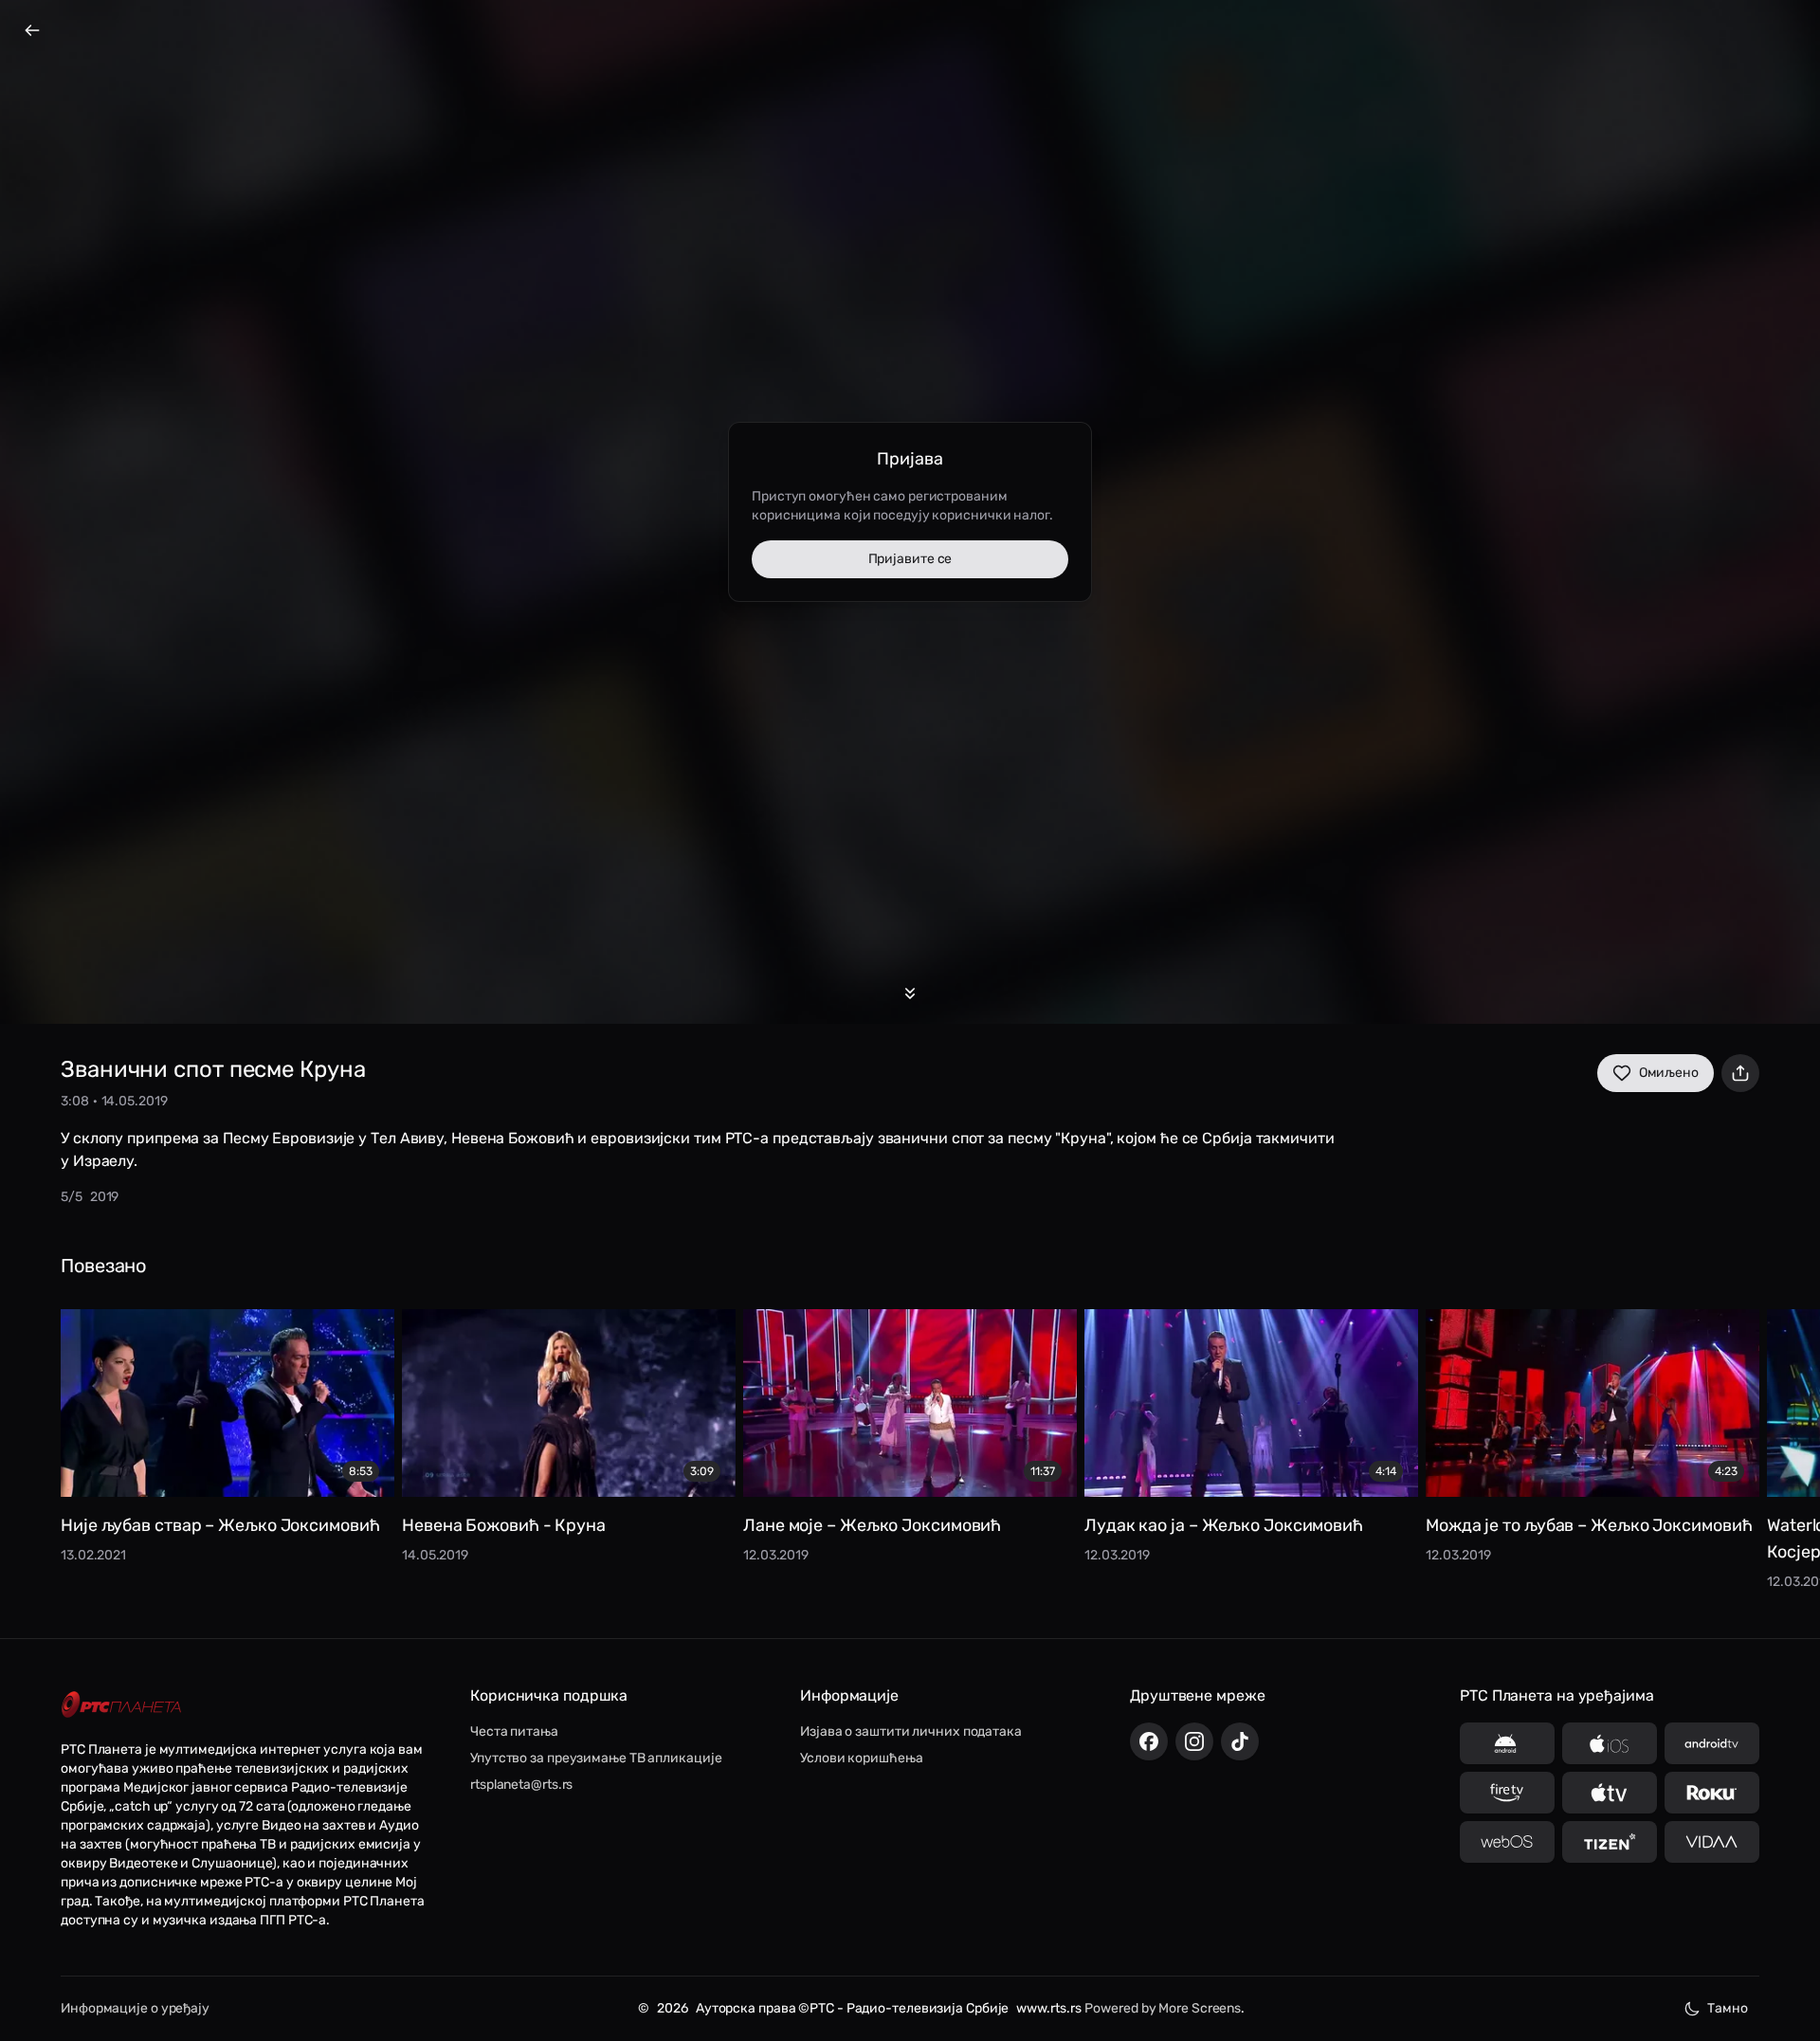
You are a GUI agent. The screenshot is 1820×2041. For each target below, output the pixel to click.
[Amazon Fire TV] (1507, 1793)
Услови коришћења (861, 1758)
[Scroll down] (910, 993)
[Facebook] (1149, 1741)
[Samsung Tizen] (1610, 1842)
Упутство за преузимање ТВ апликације (596, 1758)
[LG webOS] (1507, 1842)
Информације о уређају (135, 2008)
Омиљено (1669, 1073)
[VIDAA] (1712, 1842)
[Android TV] (1712, 1743)
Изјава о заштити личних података (911, 1731)
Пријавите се (910, 559)
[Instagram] (1194, 1741)
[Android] (1507, 1743)
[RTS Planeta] (121, 1705)
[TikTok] (1240, 1741)
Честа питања (514, 1731)
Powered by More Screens (1163, 2008)
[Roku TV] (1712, 1793)
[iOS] (1610, 1743)
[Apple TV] (1610, 1793)
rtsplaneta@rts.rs (521, 1785)
